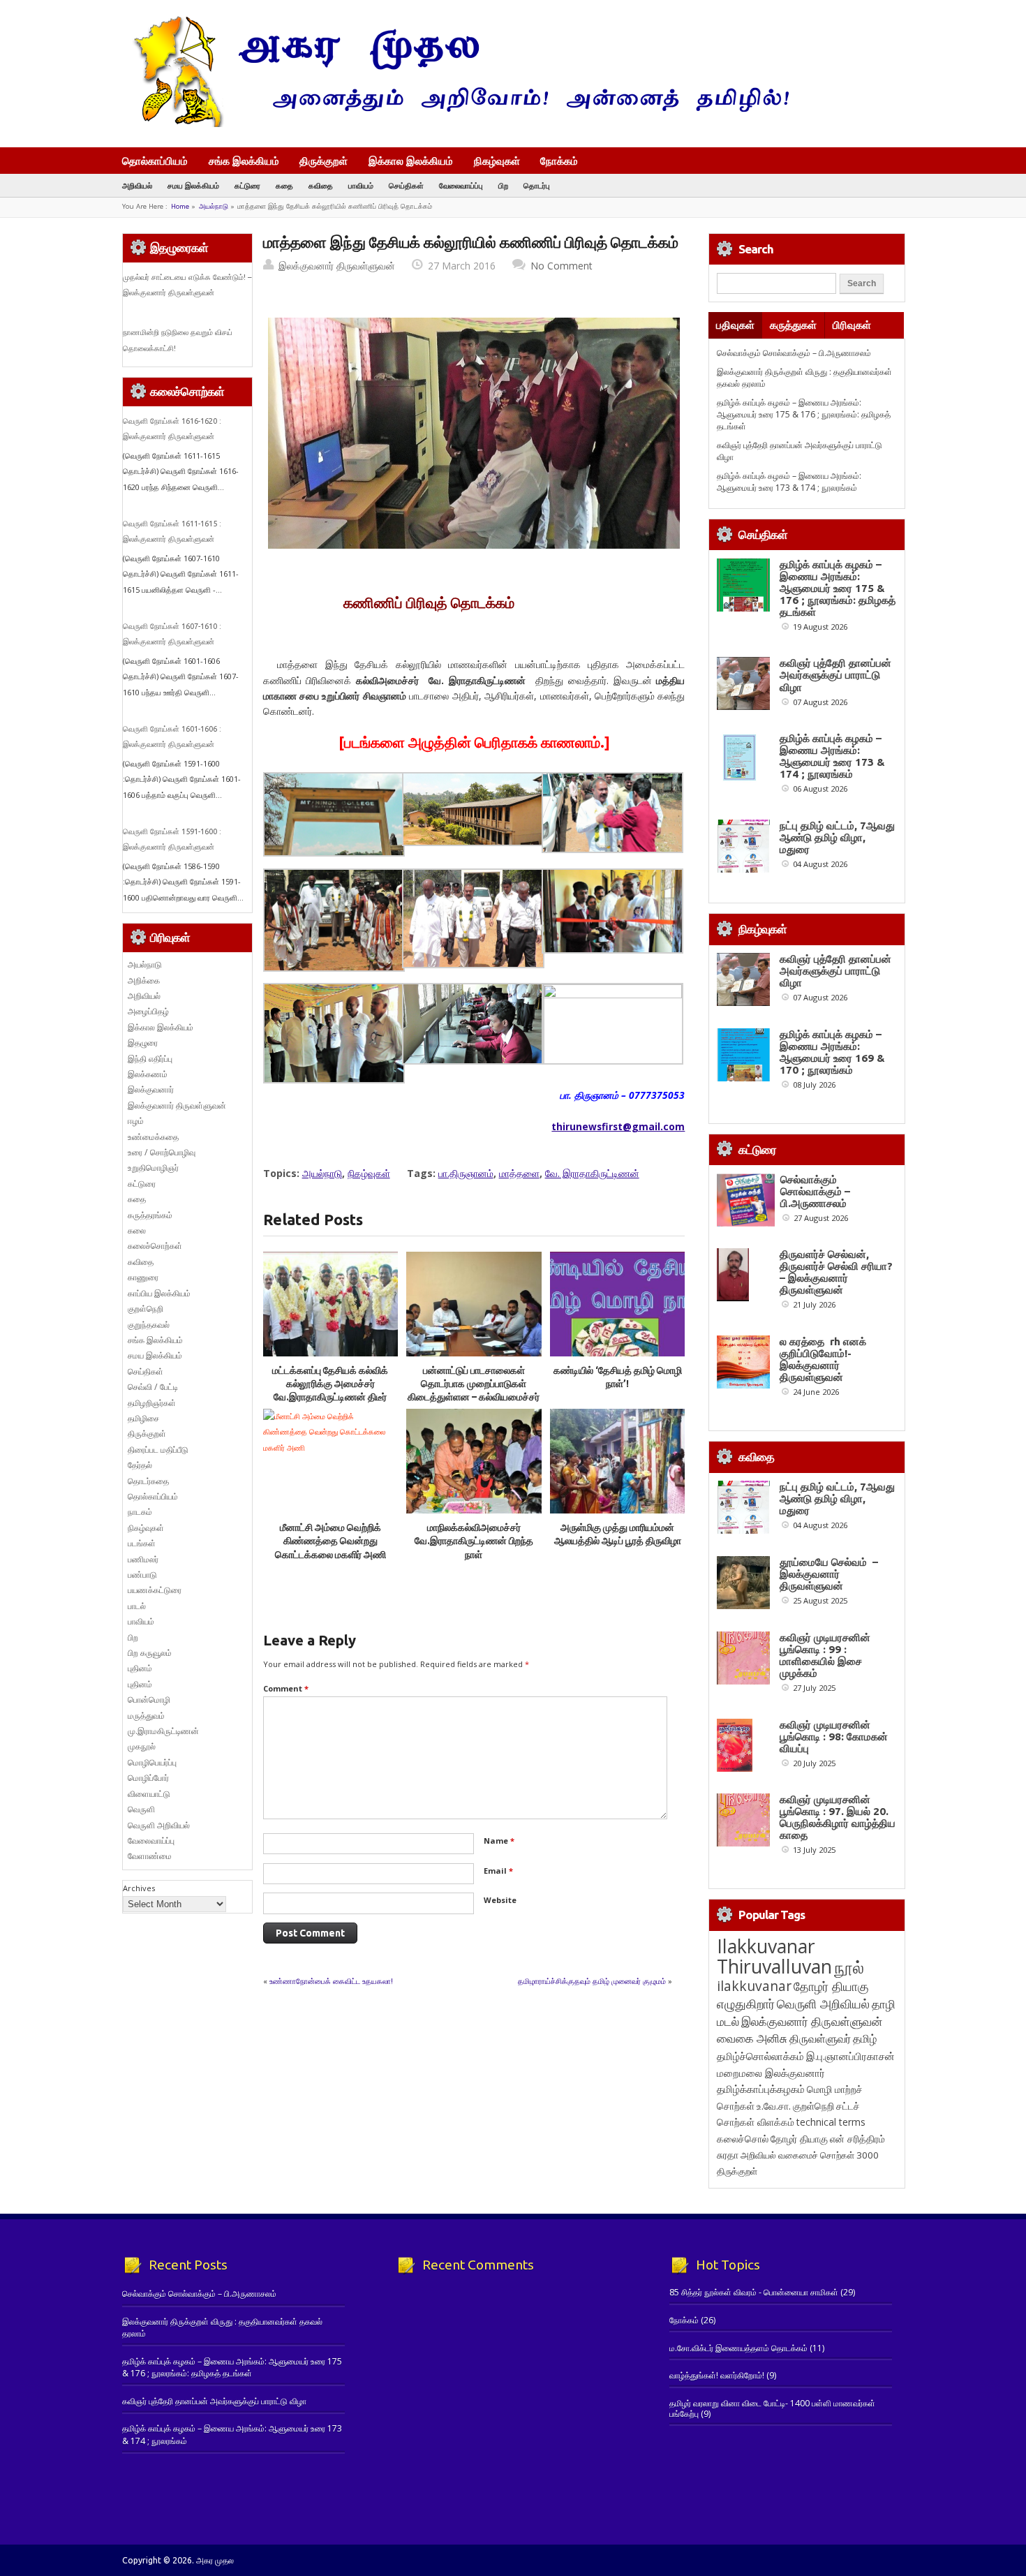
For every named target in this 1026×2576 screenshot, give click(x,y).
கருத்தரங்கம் (150, 1215)
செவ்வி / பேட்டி (153, 1387)
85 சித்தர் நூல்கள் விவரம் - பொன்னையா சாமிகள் (754, 2292)
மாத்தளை (519, 1173)
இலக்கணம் (148, 1074)
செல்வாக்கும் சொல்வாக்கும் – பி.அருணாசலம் (794, 353)
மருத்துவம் (146, 1716)
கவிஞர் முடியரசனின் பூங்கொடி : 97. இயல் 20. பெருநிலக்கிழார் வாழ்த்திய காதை (838, 1817)
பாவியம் (361, 185)
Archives (139, 1888)
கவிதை (321, 185)
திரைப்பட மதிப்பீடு (158, 1450)
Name (499, 1841)
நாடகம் (140, 1512)
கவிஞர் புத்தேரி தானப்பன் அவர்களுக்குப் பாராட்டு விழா (835, 675)
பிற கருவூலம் (150, 1653)
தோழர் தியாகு (799, 2139)
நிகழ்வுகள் (497, 161)
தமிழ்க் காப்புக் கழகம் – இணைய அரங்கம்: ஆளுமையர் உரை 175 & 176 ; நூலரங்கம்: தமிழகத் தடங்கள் (804, 415)
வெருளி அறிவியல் (159, 1825)
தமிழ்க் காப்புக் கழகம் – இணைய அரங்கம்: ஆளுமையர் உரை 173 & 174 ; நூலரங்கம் (789, 482)
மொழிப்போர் (148, 1778)
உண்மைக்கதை (153, 1137)
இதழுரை (143, 1043)
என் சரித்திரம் (857, 2139)
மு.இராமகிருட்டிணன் (163, 1731)
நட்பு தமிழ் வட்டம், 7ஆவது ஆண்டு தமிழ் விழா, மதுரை (837, 837)
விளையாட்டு (149, 1794)
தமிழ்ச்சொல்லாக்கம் (760, 2056)
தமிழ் (865, 2038)
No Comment (562, 266)
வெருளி (141, 1809)
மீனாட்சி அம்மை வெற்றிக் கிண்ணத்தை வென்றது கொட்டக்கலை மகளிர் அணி (330, 1541)
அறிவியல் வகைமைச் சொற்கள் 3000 (810, 2155)
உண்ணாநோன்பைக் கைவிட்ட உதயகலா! (331, 1981)
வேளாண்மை (150, 1856)
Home (180, 206)
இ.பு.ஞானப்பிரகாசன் (850, 2056)
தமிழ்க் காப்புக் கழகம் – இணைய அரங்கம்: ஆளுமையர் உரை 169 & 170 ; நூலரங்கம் (832, 1052)
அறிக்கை (144, 980)
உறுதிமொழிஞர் (153, 1168)
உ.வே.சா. (774, 2106)
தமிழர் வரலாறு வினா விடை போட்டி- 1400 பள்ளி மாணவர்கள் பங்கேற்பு (772, 2408)
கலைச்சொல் (743, 2139)
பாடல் (137, 1606)
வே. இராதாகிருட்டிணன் (592, 1173)
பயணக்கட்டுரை (155, 1590)
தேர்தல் (140, 1465)
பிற (503, 185)
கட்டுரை (247, 185)
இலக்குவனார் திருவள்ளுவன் (337, 266)
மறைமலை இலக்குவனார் (771, 2073)
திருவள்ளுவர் (820, 2038)
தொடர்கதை (148, 1481)
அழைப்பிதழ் (148, 1011)
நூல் (849, 1967)
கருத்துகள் (793, 325)
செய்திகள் (406, 185)
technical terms (831, 2122)
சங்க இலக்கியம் (244, 161)
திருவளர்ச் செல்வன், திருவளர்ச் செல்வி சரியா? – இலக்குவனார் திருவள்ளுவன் (836, 1272)
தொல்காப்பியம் (155, 161)
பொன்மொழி (149, 1700)
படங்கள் (142, 1543)
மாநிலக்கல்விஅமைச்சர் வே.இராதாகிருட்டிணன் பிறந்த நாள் (474, 1541)
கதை (284, 185)
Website (500, 1900)
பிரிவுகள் (852, 325)
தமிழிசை (143, 1418)
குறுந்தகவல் (149, 1325)
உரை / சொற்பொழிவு (162, 1152)
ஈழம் (136, 1121)
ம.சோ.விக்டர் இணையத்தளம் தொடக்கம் (738, 2348)
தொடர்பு (537, 185)
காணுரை (143, 1277)
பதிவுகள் (735, 325)
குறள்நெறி (146, 1309)
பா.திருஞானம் (466, 1173)
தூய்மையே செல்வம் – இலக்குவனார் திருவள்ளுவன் (829, 1574)
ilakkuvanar (754, 1986)
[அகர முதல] (455, 124)
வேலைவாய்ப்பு (461, 185)
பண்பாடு (142, 1575)
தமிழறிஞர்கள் (152, 1403)
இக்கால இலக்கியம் (411, 161)
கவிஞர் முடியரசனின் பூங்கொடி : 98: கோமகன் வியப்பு (834, 1737)
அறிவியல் (137, 185)
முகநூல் (142, 1746)
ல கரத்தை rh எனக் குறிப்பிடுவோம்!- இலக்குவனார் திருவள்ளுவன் (823, 1359)
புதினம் (140, 1668)
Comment (286, 1688)
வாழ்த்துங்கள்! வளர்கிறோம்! (717, 2375)
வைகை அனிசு (752, 2038)
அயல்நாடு (214, 206)
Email (498, 1871)
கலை (137, 1230)
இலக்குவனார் (151, 1089)
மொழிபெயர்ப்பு (152, 1762)
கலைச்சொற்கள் (155, 1246)
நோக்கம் (559, 162)
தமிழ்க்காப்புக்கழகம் (761, 2089)
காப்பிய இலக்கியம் (159, 1293)
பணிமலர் (143, 1559)
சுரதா (728, 2155)
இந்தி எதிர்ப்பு (150, 1059)
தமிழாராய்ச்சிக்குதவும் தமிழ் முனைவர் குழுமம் (592, 1981)
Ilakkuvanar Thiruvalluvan (774, 1956)
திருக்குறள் (324, 161)
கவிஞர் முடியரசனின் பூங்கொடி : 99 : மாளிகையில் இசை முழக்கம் (825, 1655)
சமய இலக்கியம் (193, 185)
